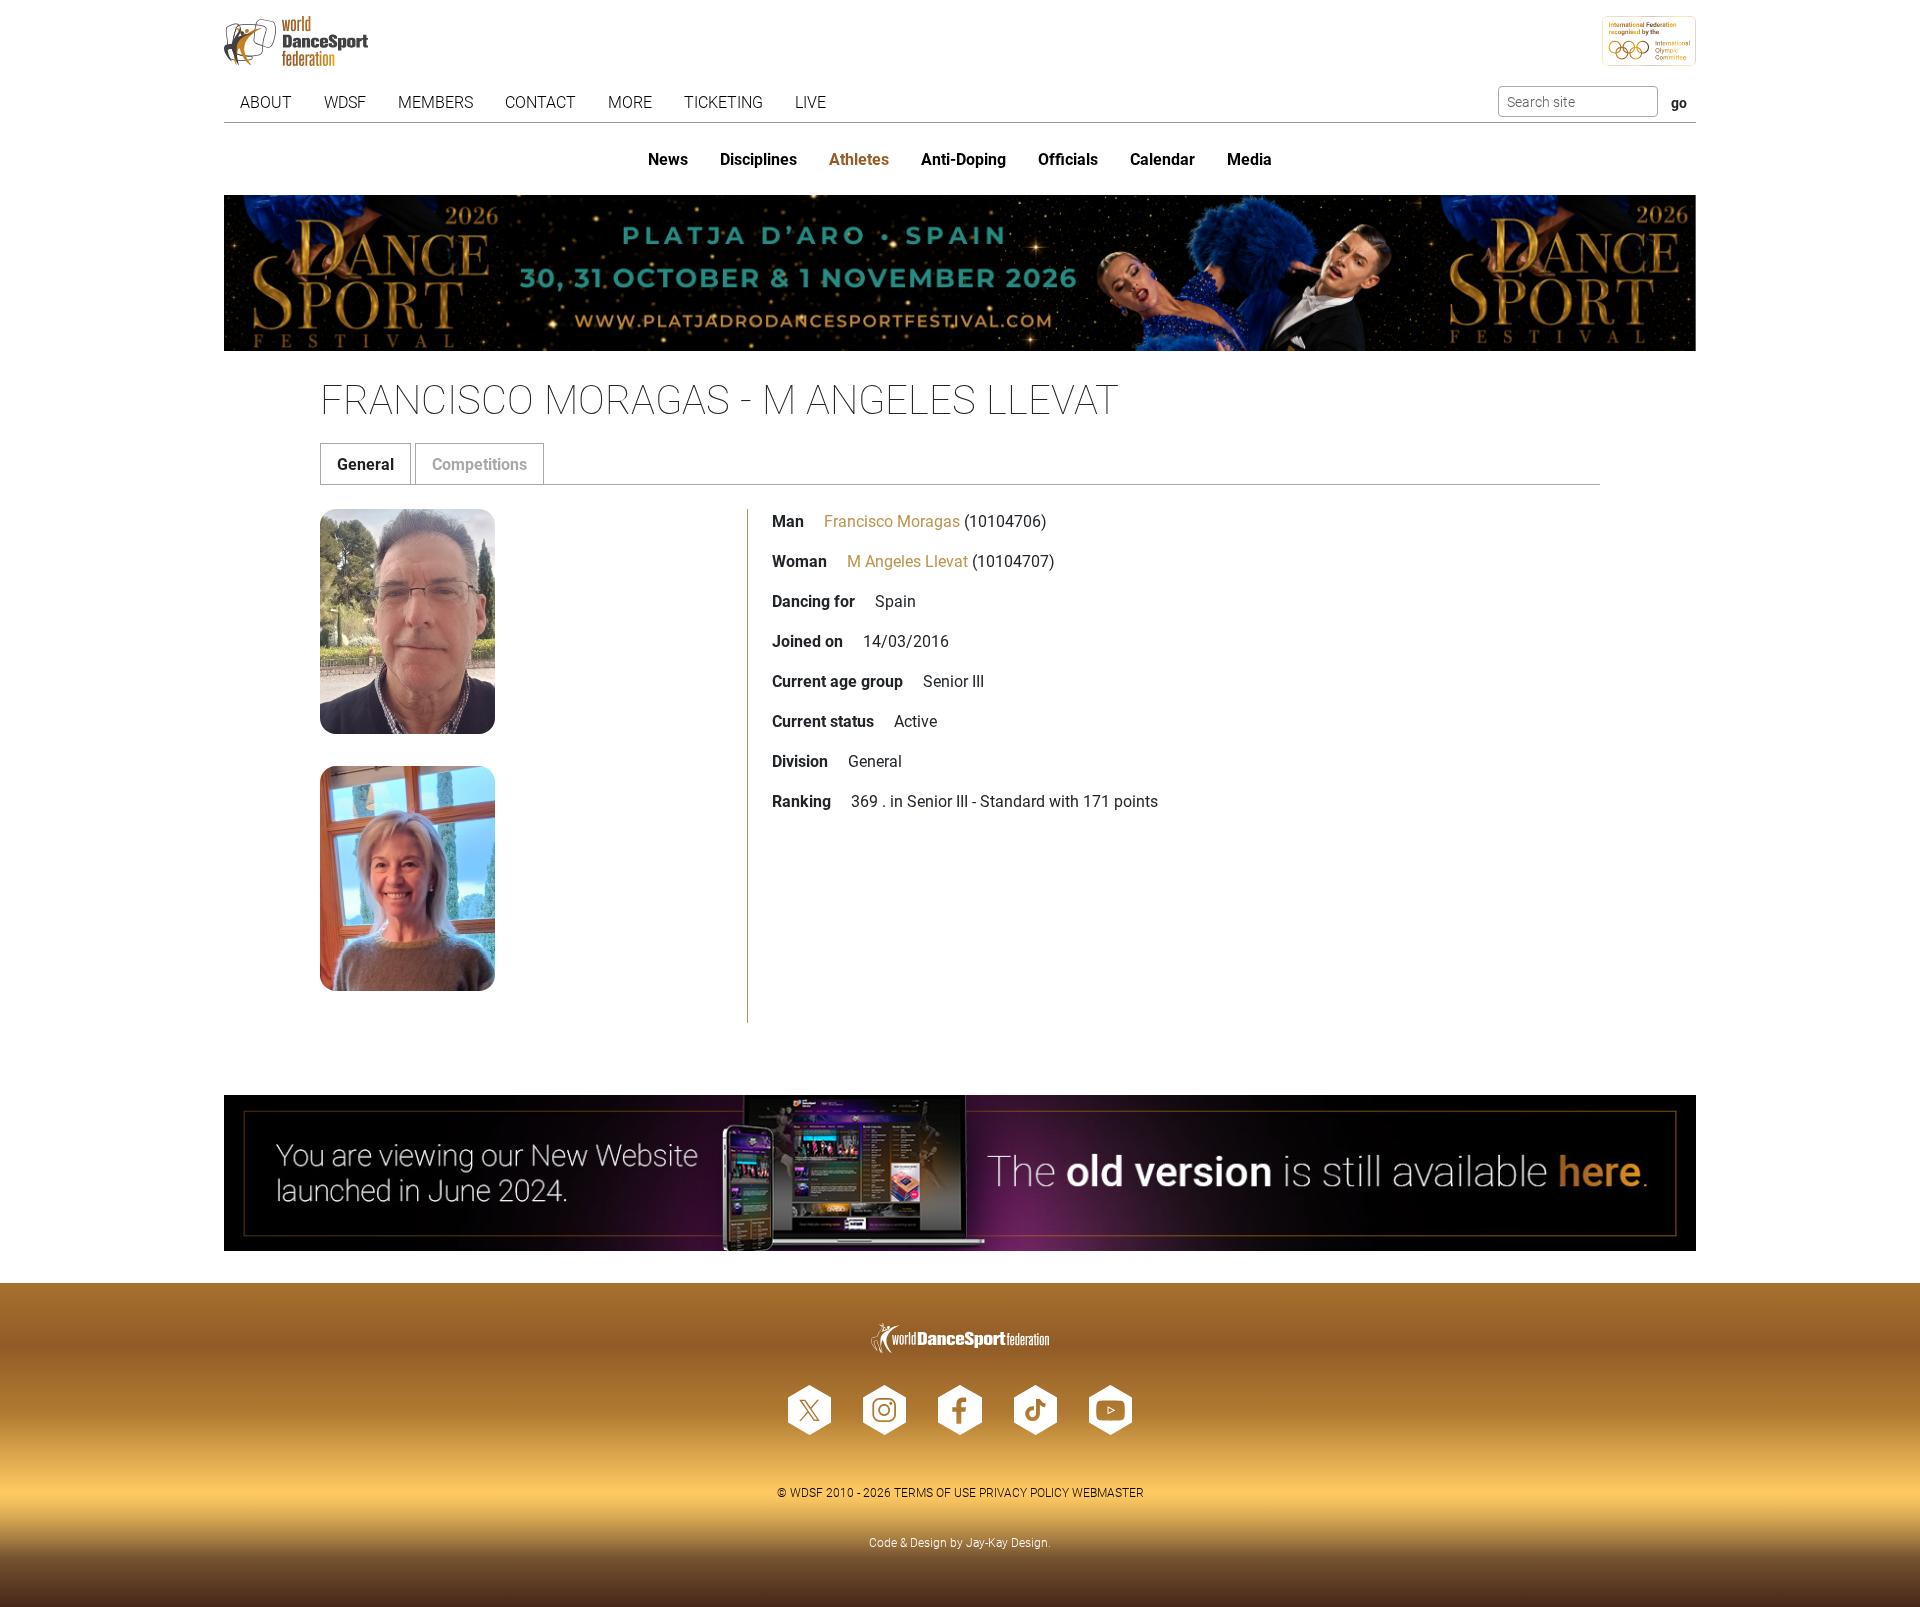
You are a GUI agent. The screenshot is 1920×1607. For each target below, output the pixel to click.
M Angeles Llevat (907, 560)
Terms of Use (935, 1492)
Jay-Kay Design (1007, 1542)
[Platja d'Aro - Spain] (960, 273)
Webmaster (1108, 1492)
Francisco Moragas (892, 520)
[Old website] (960, 1173)
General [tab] (365, 463)
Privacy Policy (1024, 1492)
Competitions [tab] (479, 463)
